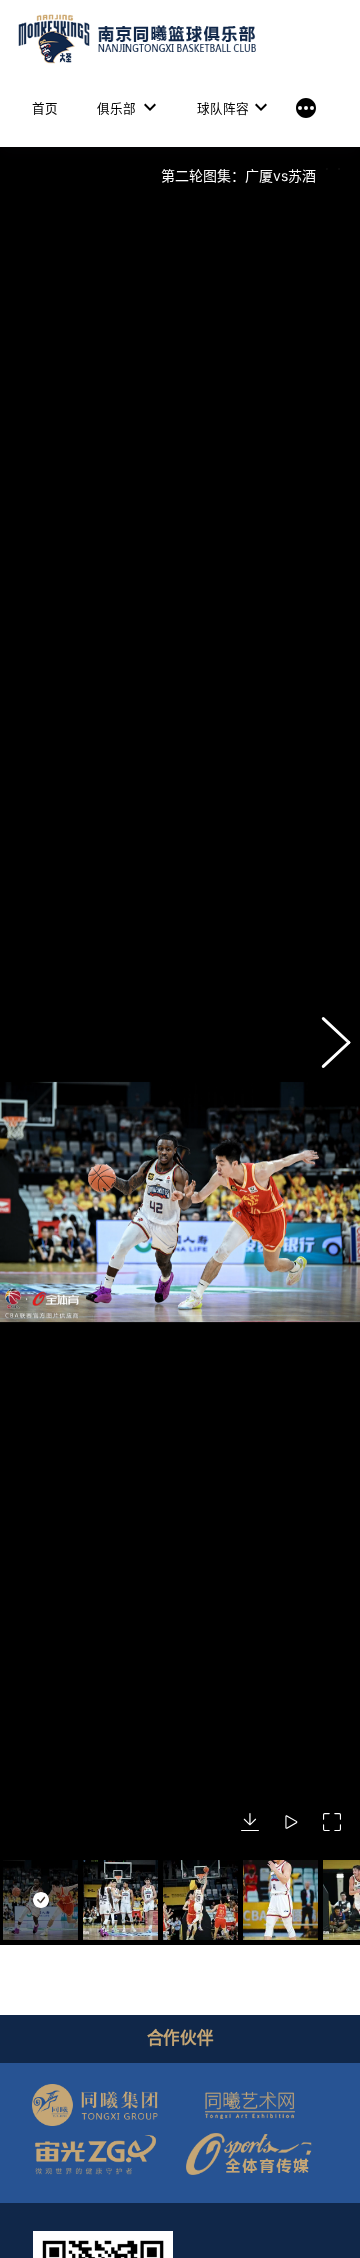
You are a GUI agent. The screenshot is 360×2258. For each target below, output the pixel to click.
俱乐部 (116, 108)
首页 (45, 108)
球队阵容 (223, 108)
